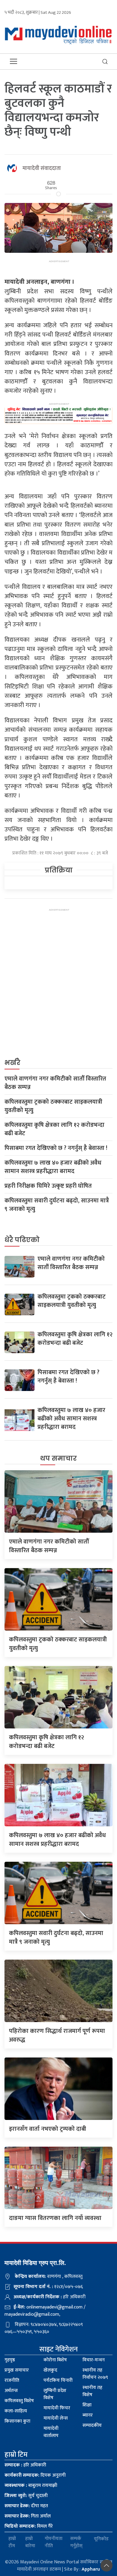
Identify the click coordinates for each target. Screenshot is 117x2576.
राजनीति (12, 2380)
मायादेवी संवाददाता (42, 168)
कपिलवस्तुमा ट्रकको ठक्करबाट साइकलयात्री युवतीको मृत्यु (53, 1106)
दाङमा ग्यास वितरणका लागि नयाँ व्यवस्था (55, 2218)
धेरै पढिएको (22, 1240)
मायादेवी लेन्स (56, 2418)
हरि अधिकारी (25, 2465)
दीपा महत (26, 2506)
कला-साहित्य (16, 2411)
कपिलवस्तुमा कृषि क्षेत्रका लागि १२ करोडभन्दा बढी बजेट (54, 1129)
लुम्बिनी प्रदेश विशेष (55, 2394)
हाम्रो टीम (12, 2542)
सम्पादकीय (92, 2425)
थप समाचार (58, 1458)
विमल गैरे (29, 2526)
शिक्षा (87, 2405)
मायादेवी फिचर (57, 2408)
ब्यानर (88, 2415)
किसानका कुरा (17, 2421)
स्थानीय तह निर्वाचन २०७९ (95, 2374)
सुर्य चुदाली (26, 2496)
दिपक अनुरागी (35, 2475)
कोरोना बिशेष (55, 2360)
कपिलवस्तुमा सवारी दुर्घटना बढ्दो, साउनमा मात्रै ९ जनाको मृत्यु (57, 1205)
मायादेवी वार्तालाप (51, 2432)
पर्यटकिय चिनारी (58, 2380)
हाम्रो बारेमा (30, 2542)
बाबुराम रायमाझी (31, 2485)
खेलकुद (50, 2370)
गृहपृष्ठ (10, 2360)
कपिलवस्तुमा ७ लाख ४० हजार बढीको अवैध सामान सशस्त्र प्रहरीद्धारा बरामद (53, 1167)
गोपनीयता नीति (54, 2542)
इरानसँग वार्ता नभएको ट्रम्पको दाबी (48, 2129)
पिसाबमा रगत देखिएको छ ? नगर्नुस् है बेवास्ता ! (56, 1148)
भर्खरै (12, 1063)
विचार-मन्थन (94, 2360)
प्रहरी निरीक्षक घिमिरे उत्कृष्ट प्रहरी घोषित (48, 1186)
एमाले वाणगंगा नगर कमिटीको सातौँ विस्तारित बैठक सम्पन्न (55, 1083)
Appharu (91, 2569)
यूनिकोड (101, 2539)
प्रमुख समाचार (17, 2370)
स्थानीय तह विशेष (92, 2391)
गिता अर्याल (28, 2516)
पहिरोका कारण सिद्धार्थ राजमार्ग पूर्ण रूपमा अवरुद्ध (57, 2035)
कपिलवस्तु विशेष (19, 2401)
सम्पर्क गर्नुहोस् (76, 2542)
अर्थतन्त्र (11, 2391)
